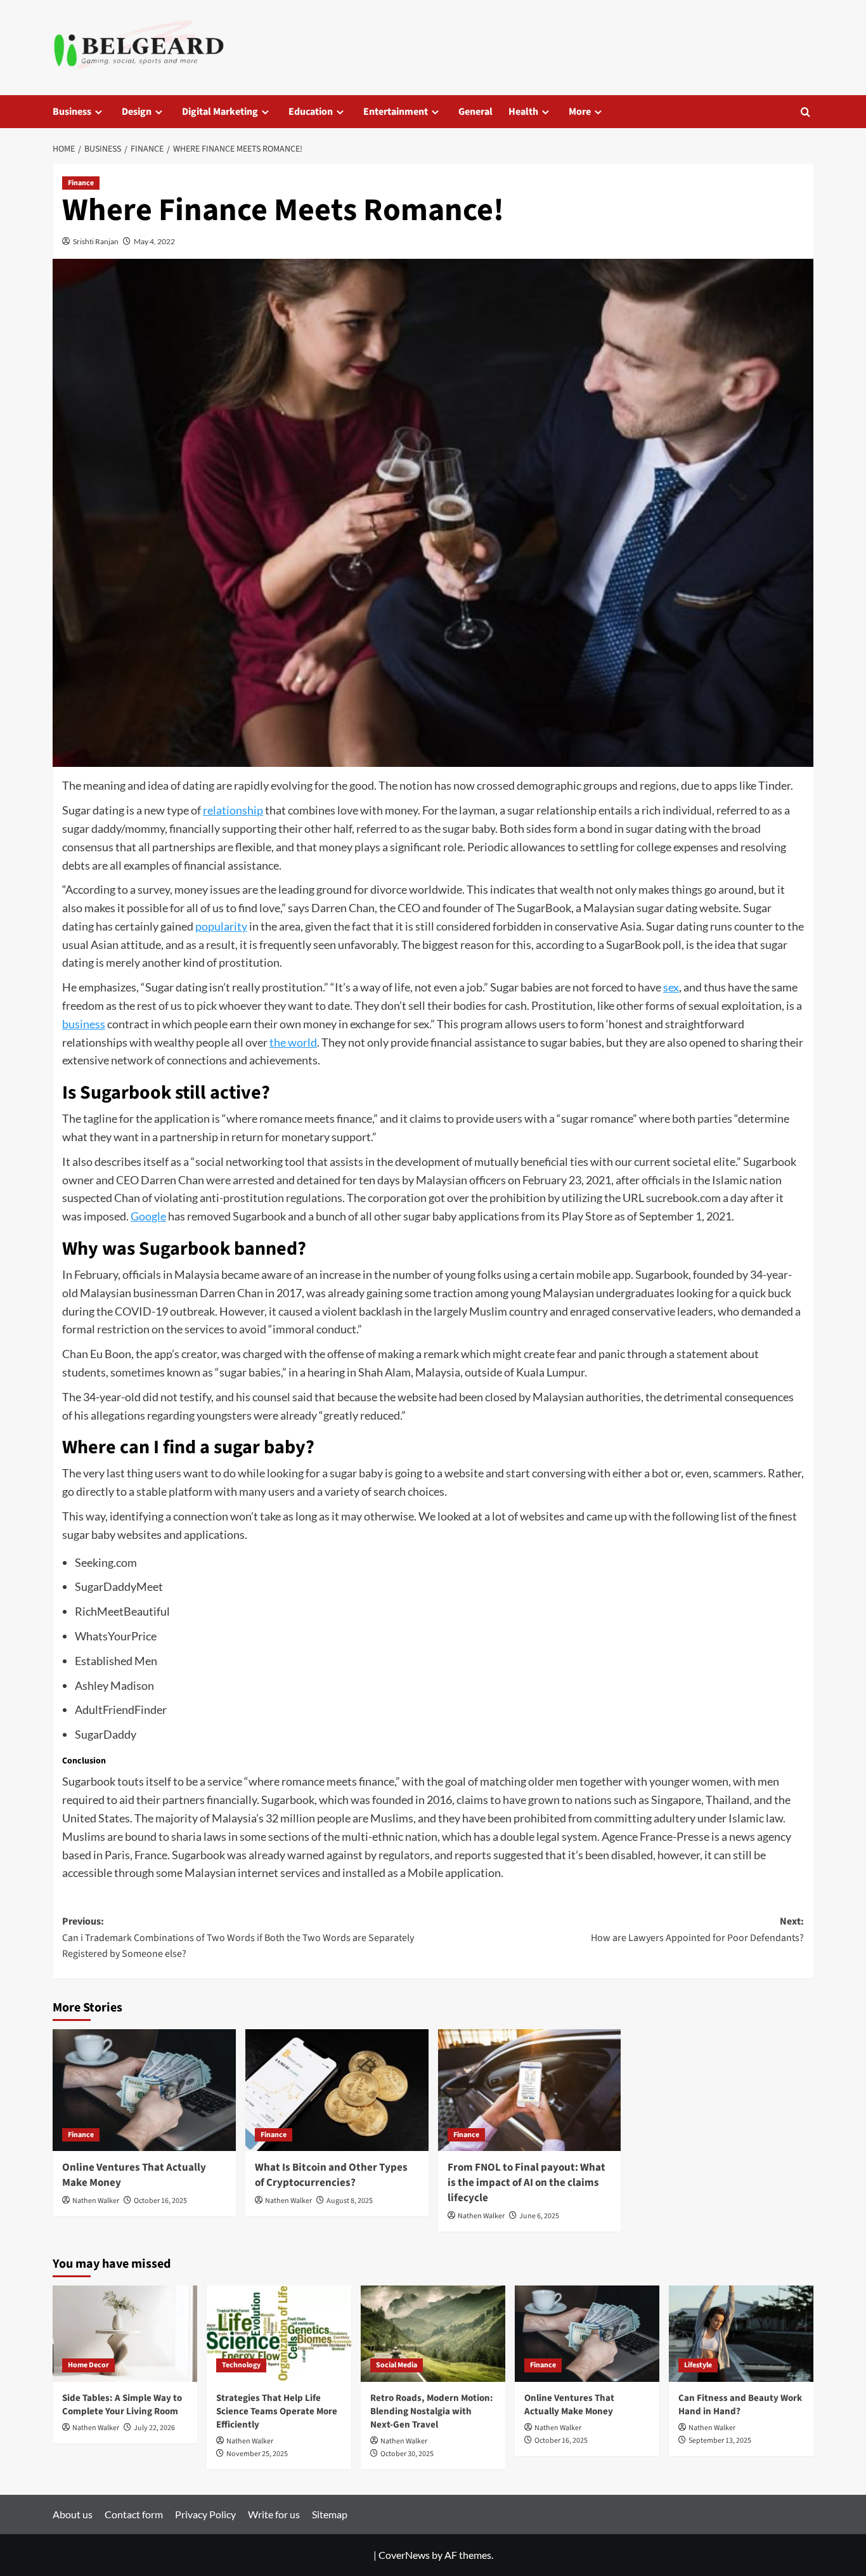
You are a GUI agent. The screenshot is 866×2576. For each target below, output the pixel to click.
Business (72, 112)
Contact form (134, 2514)
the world (293, 1042)
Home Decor (88, 2365)
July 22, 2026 (154, 2428)
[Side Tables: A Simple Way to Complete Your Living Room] (125, 2334)
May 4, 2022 (154, 241)
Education (311, 112)
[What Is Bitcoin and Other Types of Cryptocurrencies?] (337, 2090)
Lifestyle (698, 2365)
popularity (221, 926)
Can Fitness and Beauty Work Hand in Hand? (740, 2405)
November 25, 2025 (257, 2454)
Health (523, 112)
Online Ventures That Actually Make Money (134, 2175)
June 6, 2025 (539, 2216)
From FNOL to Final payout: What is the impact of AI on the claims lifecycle (527, 2183)
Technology (241, 2365)
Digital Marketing (220, 112)
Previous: (238, 1938)
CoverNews (404, 2555)
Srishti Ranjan (96, 241)
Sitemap (330, 2514)
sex (671, 987)
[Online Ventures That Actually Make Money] (144, 2090)
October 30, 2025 (407, 2454)
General (475, 112)
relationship (233, 810)
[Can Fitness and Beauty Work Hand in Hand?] (741, 2334)
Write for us (274, 2514)
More (580, 112)
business (84, 1024)
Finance (81, 183)
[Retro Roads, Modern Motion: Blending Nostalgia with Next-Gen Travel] (433, 2334)
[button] (805, 112)
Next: (697, 1930)
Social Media (397, 2365)
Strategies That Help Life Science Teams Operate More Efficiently (277, 2411)
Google (148, 1216)
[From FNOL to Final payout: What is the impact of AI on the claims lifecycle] (530, 2090)
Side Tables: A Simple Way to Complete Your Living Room (122, 2405)
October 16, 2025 (160, 2201)
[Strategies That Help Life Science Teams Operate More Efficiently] (279, 2334)
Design (137, 112)
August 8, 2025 (350, 2201)
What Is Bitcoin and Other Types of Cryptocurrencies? (331, 2175)
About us (73, 2514)
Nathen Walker (96, 2201)
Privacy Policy (205, 2514)
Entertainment (396, 112)
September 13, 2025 (720, 2441)
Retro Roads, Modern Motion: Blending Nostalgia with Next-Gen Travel (432, 2411)
